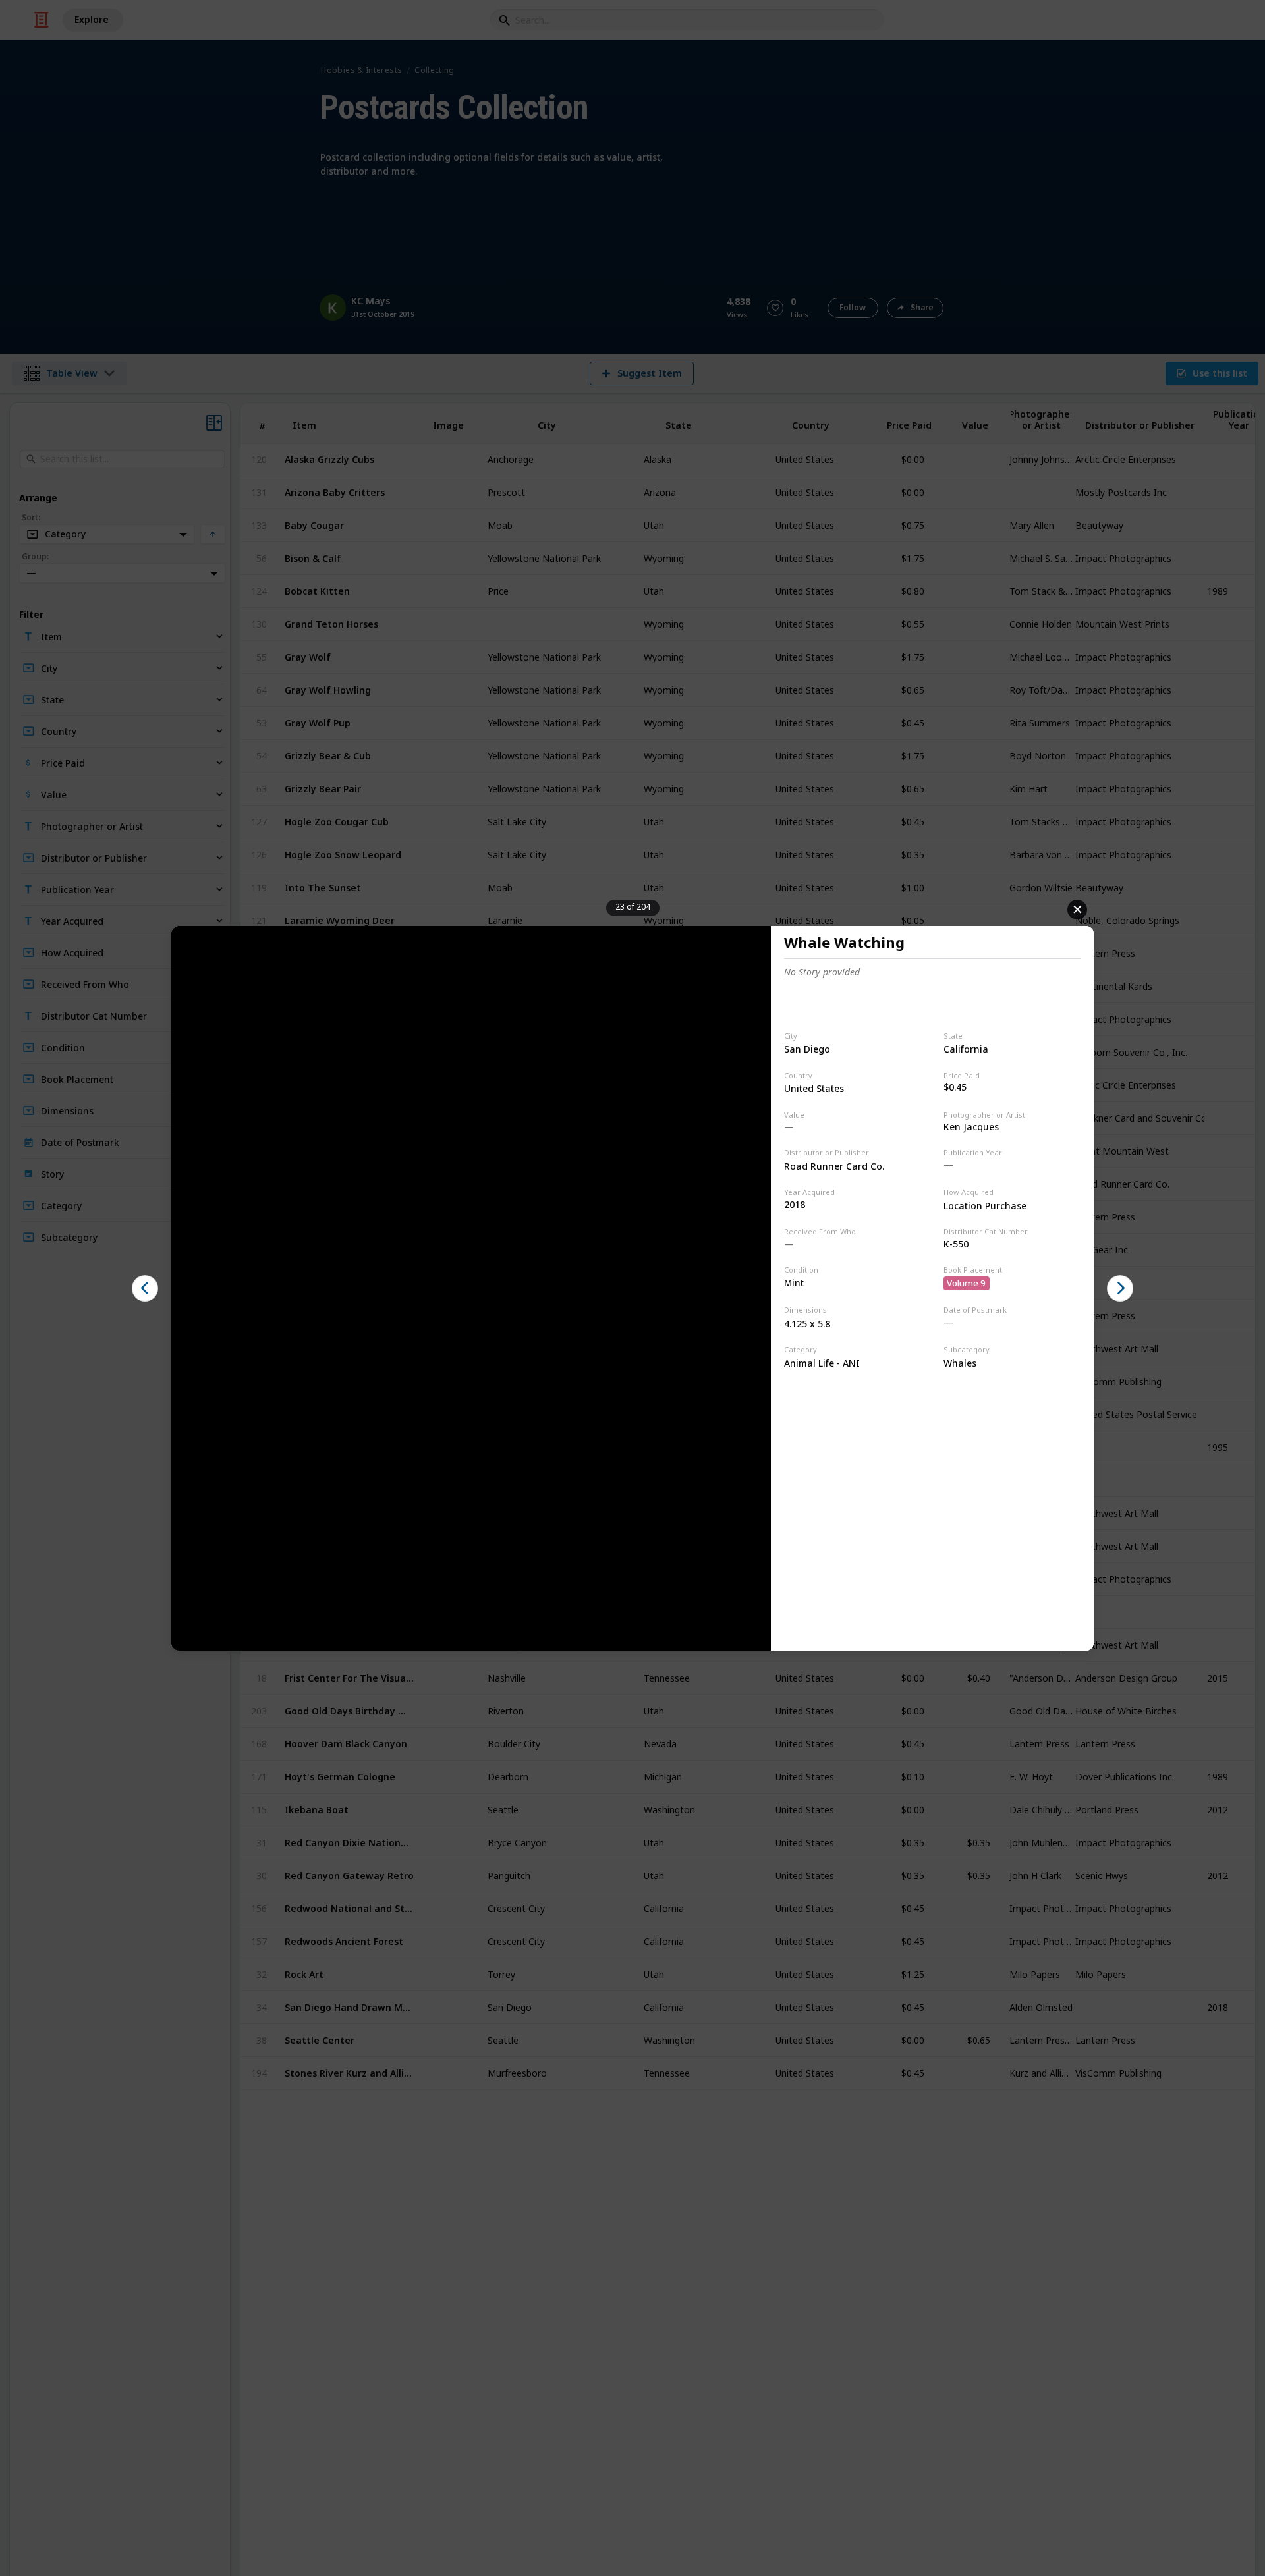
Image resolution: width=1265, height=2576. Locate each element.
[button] (145, 1288)
